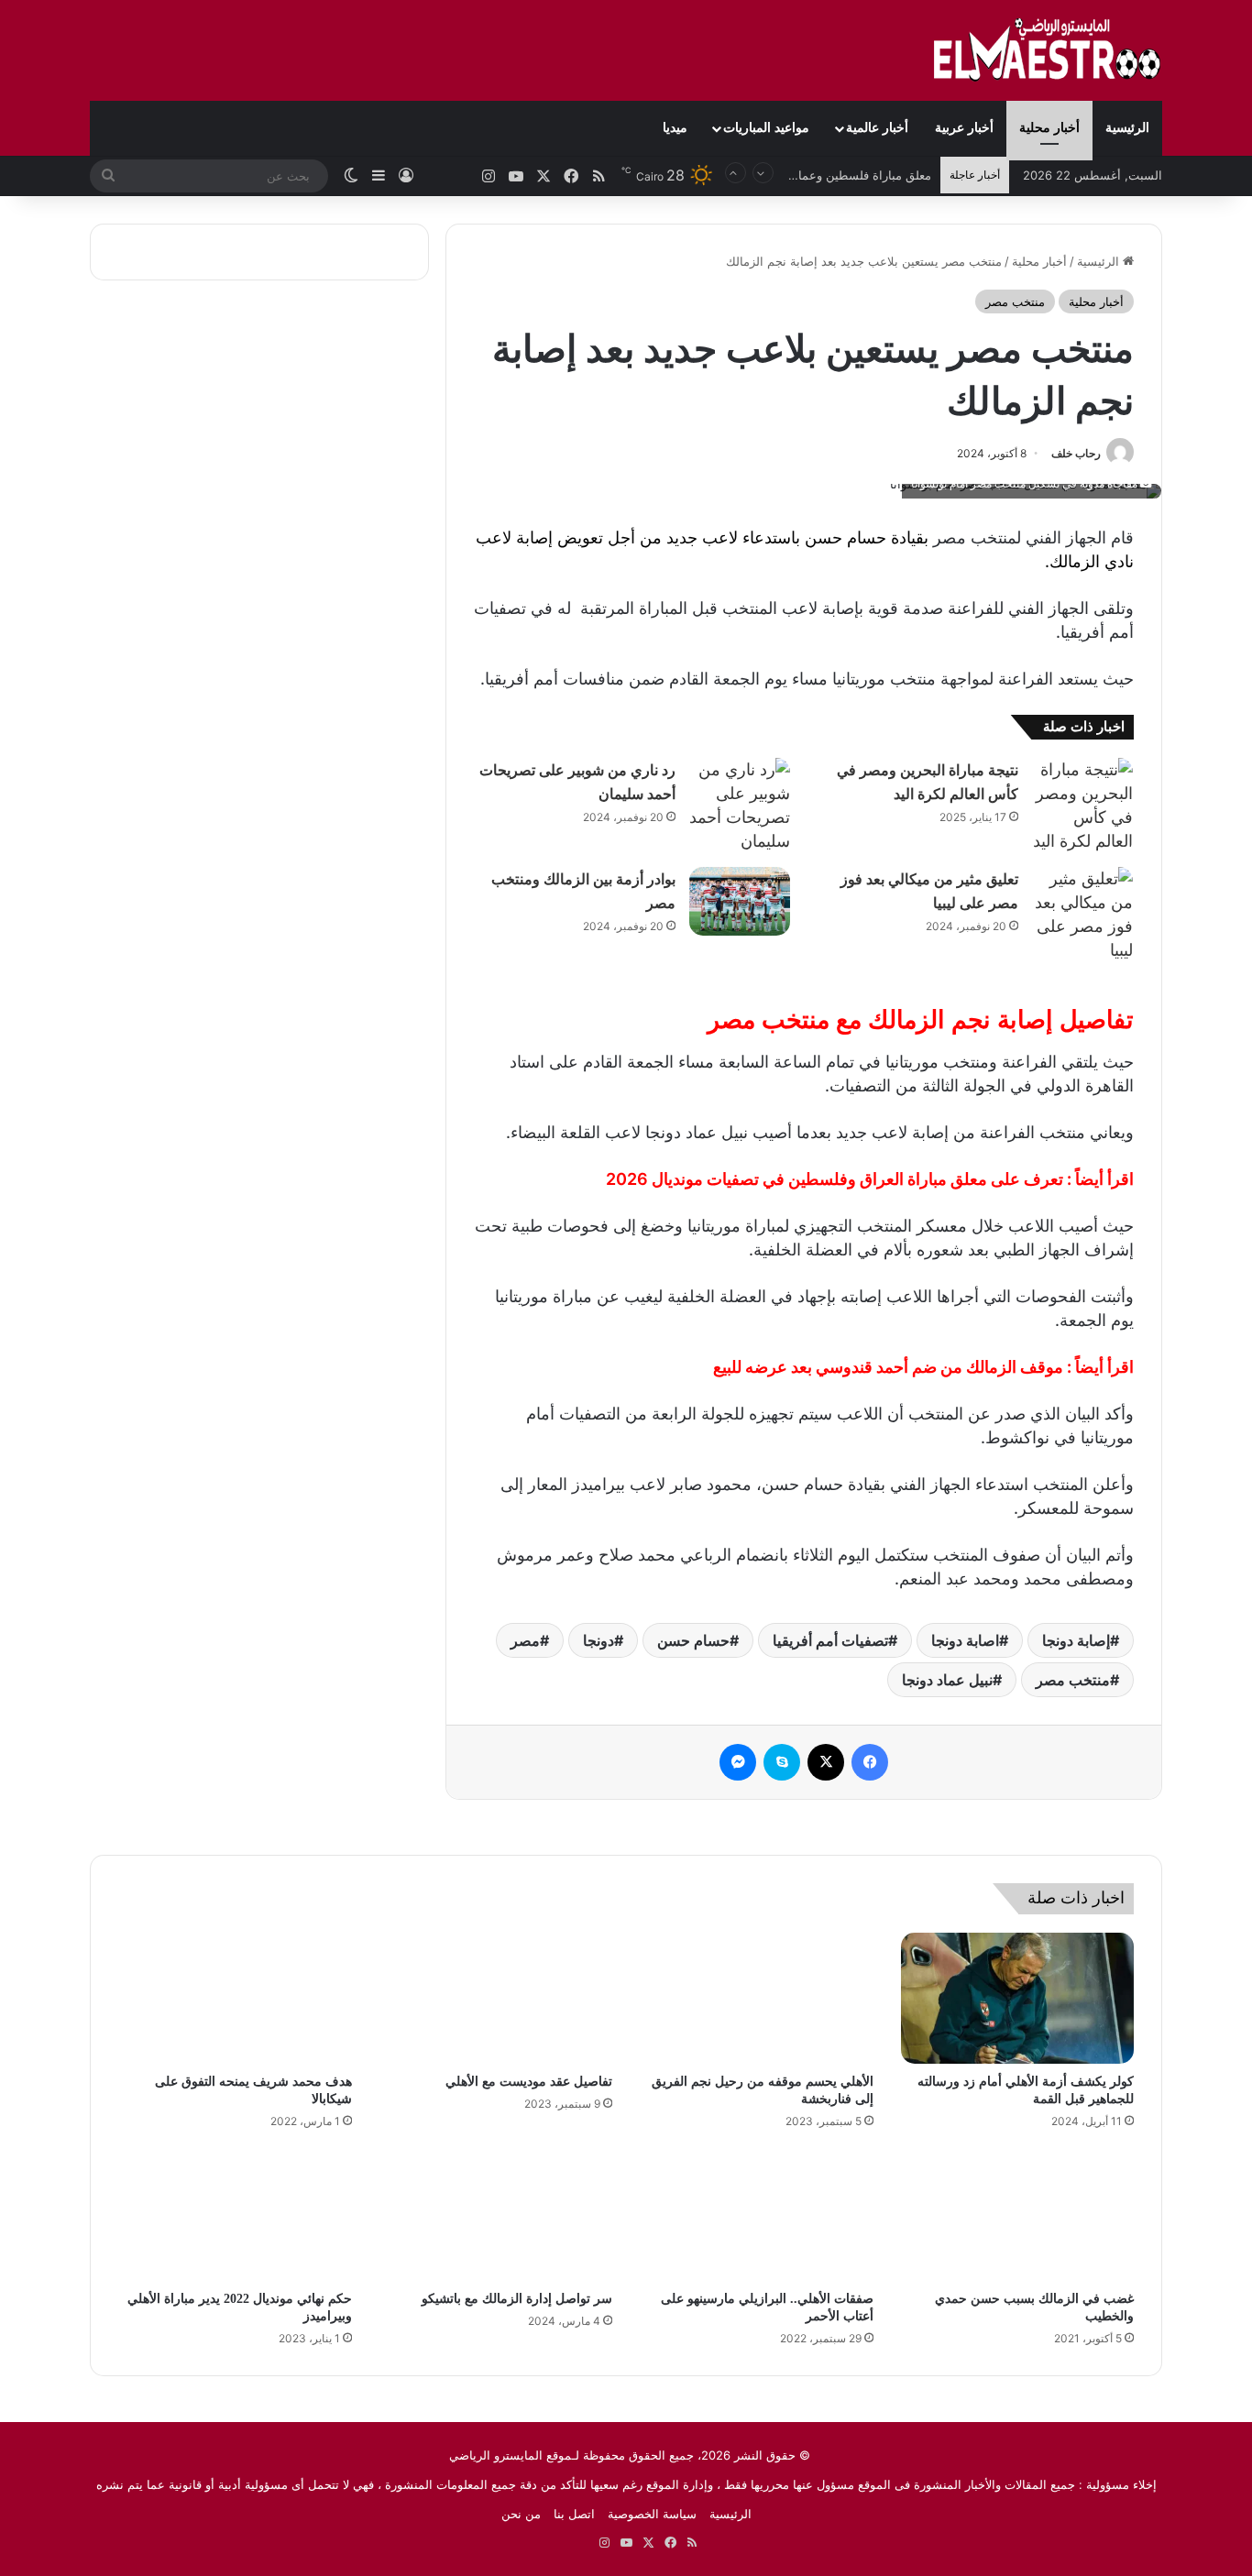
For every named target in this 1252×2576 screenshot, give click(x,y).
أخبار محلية (1049, 128)
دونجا (599, 1640)
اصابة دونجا (965, 1640)
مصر (525, 1640)
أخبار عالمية (877, 128)
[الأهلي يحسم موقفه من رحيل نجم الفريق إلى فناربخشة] (757, 1999)
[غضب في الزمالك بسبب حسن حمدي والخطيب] (1018, 2215)
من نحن (521, 2514)
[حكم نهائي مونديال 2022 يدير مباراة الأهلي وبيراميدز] (235, 2215)
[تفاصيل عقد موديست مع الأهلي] (496, 1999)
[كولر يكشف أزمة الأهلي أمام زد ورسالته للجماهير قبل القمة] (1018, 1999)
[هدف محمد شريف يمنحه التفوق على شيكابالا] (235, 1999)
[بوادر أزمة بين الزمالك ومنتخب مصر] (740, 901)
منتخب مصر (1015, 301)
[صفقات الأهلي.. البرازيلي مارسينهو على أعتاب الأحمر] (757, 2215)
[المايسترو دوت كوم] (1048, 50)
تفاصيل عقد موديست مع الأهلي (529, 2082)
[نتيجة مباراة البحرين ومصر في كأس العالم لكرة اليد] (1082, 806)
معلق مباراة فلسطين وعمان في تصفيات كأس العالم (800, 175)
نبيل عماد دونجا (947, 1680)
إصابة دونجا (1076, 1640)
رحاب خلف (1076, 453)
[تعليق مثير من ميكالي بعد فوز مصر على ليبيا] (1082, 915)
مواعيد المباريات (766, 128)
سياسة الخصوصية (652, 2514)
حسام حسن (693, 1640)
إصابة (534, 537)
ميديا (675, 128)
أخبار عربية (964, 128)
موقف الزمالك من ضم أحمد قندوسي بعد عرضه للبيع (888, 1367)
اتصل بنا (574, 2514)
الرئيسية (1127, 128)
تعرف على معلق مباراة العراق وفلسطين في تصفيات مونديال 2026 (835, 1179)
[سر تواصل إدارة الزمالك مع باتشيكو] (496, 2215)
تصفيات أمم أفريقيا (830, 1640)
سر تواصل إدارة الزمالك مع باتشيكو (517, 2299)
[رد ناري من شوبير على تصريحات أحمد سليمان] (740, 806)
